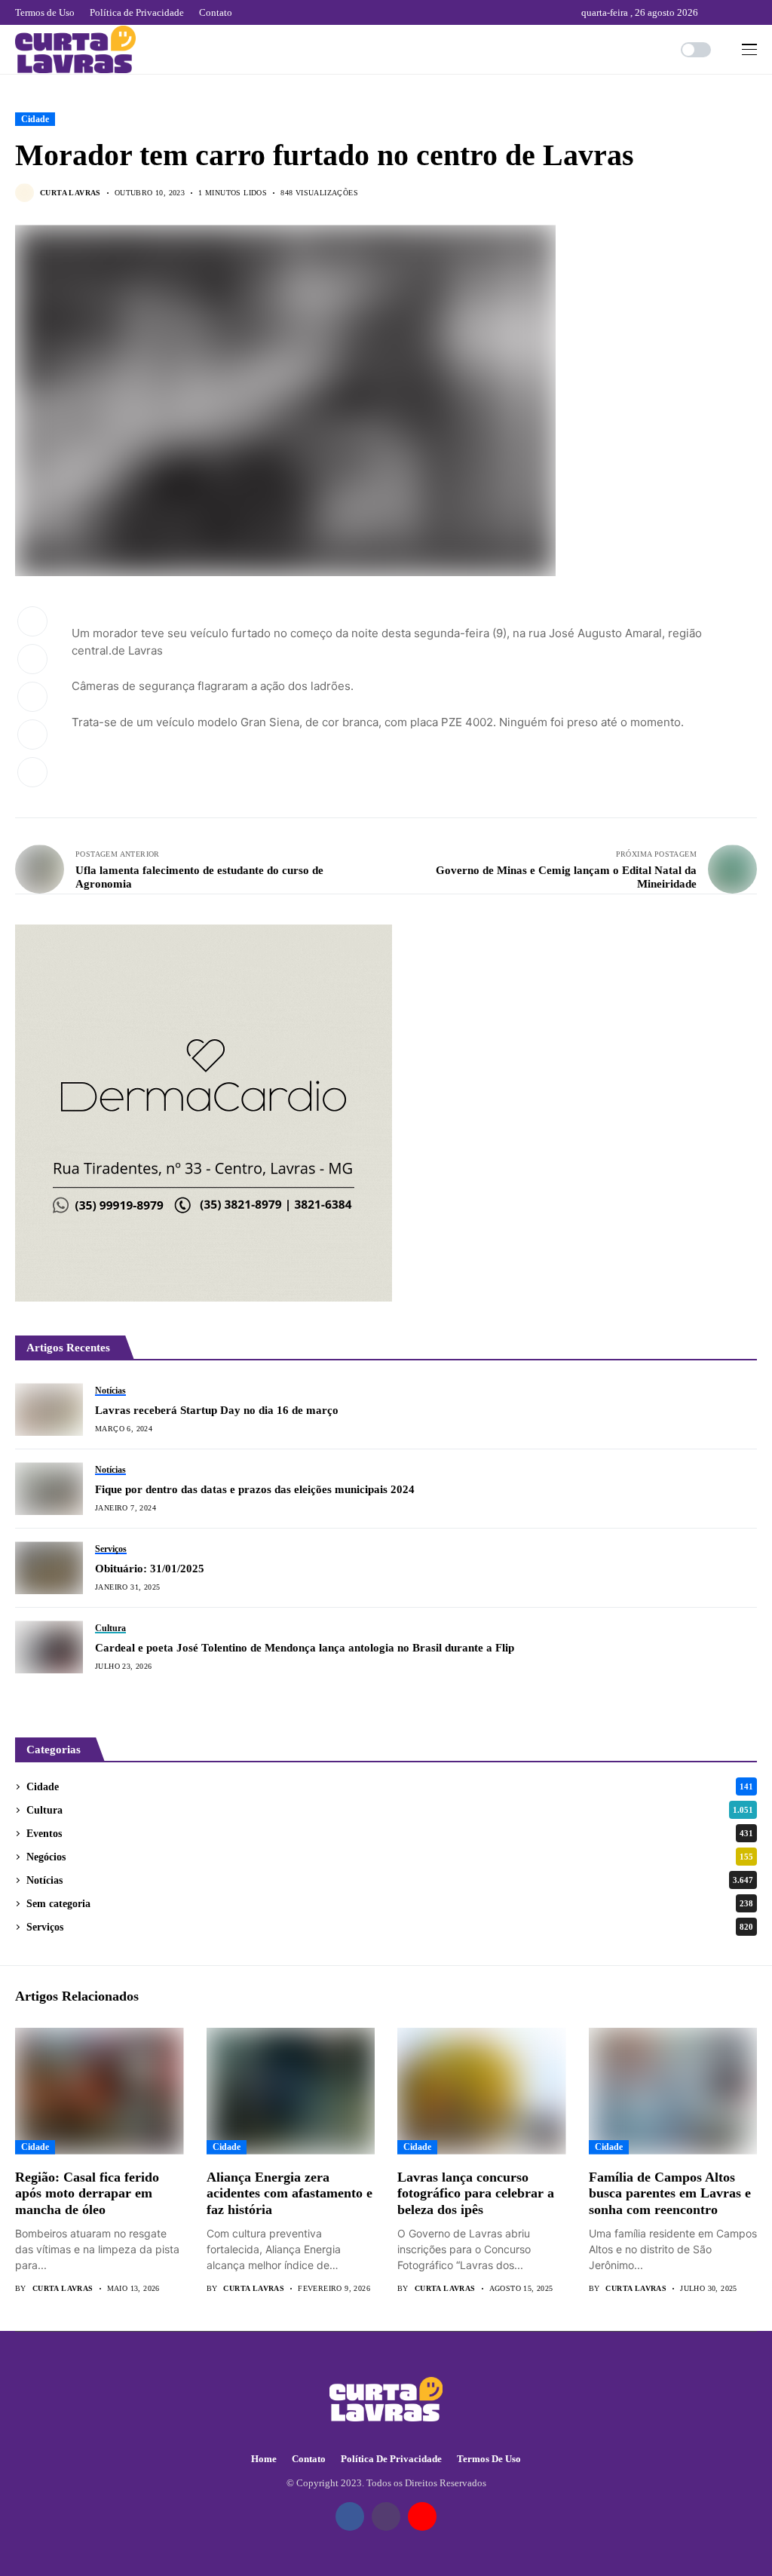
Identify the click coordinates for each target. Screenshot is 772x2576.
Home (264, 2459)
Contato (309, 2459)
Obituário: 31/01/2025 (150, 1569)
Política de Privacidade (391, 2459)
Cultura (390, 1810)
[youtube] (754, 12)
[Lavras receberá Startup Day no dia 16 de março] (49, 1409)
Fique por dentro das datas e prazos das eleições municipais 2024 (258, 1489)
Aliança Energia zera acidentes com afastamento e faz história (289, 2193)
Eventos (390, 1834)
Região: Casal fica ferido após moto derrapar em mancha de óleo (87, 2193)
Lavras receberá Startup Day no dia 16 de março (217, 1410)
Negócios (390, 1857)
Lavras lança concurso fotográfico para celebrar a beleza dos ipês (476, 2193)
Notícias (390, 1880)
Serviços (390, 1927)
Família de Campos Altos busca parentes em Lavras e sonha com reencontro (670, 2193)
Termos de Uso (489, 2459)
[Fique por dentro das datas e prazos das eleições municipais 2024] (49, 1489)
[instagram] (734, 12)
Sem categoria (390, 1904)
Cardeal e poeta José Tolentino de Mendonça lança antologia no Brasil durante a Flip (305, 1648)
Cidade (35, 119)
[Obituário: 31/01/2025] (49, 1568)
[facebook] (713, 12)
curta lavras (70, 193)
